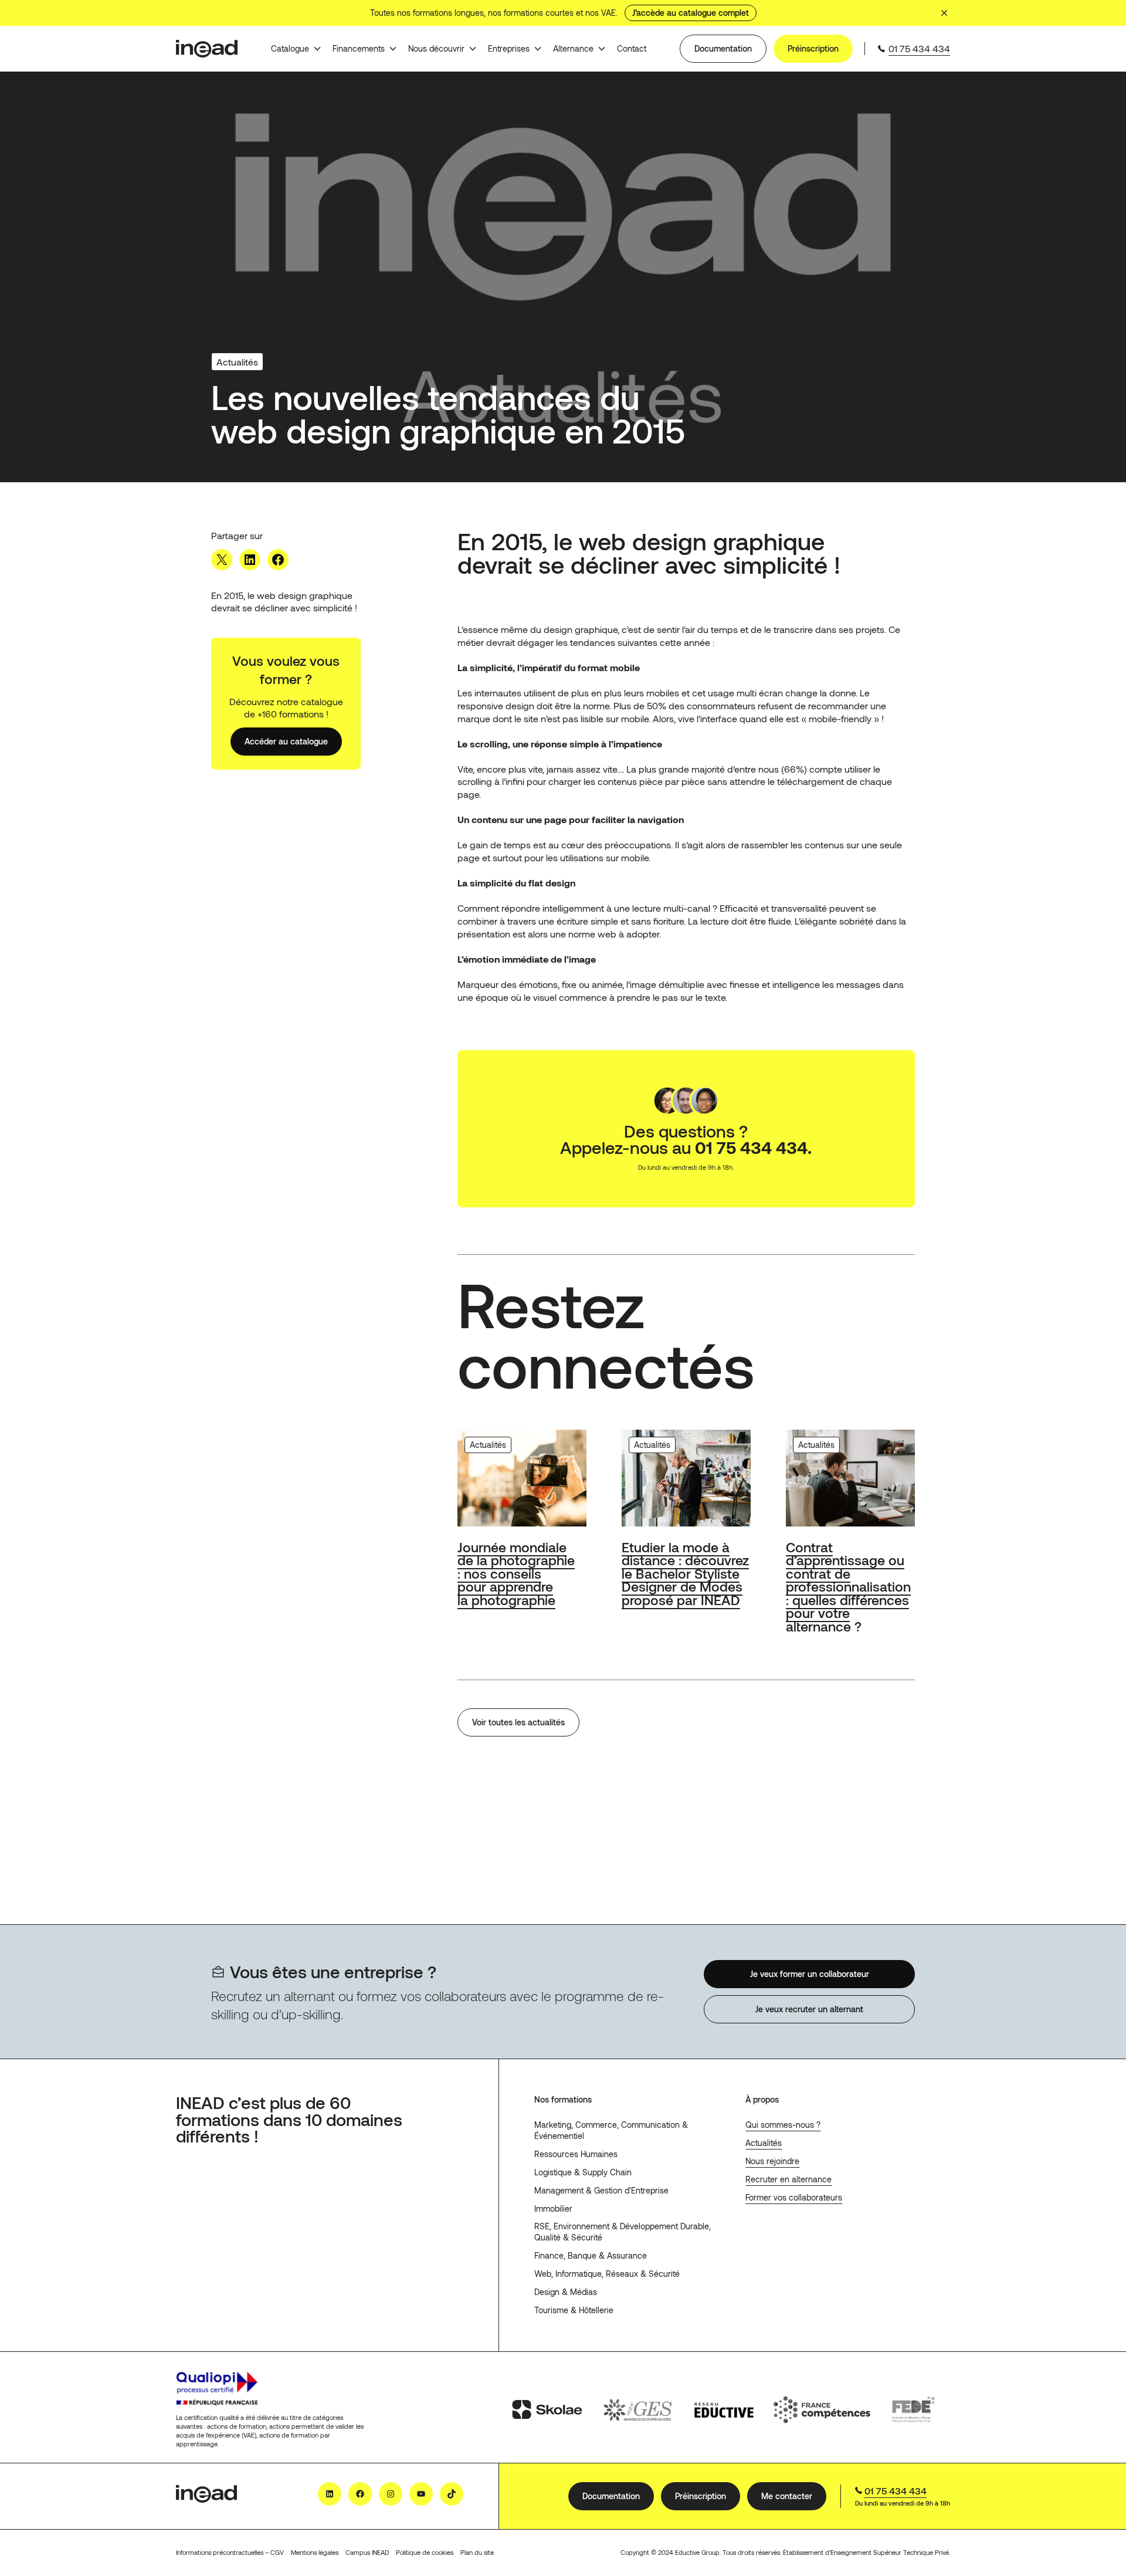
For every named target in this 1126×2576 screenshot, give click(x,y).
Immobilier (553, 2208)
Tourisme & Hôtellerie (574, 2310)
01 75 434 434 (919, 48)
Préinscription (813, 48)
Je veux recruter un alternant (809, 2009)
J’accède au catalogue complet (691, 13)
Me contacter (787, 2495)
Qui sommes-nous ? (783, 2125)
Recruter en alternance (788, 2179)
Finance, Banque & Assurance (591, 2255)
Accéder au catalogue (286, 741)
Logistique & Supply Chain (583, 2172)
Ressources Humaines (576, 2154)
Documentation (723, 48)
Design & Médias (566, 2292)
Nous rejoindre (772, 2161)
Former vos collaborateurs (794, 2197)
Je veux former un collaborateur (810, 1974)
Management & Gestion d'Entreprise (601, 2190)
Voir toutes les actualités (518, 1722)
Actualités (764, 2143)
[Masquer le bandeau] (944, 13)
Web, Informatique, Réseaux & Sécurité (607, 2274)
